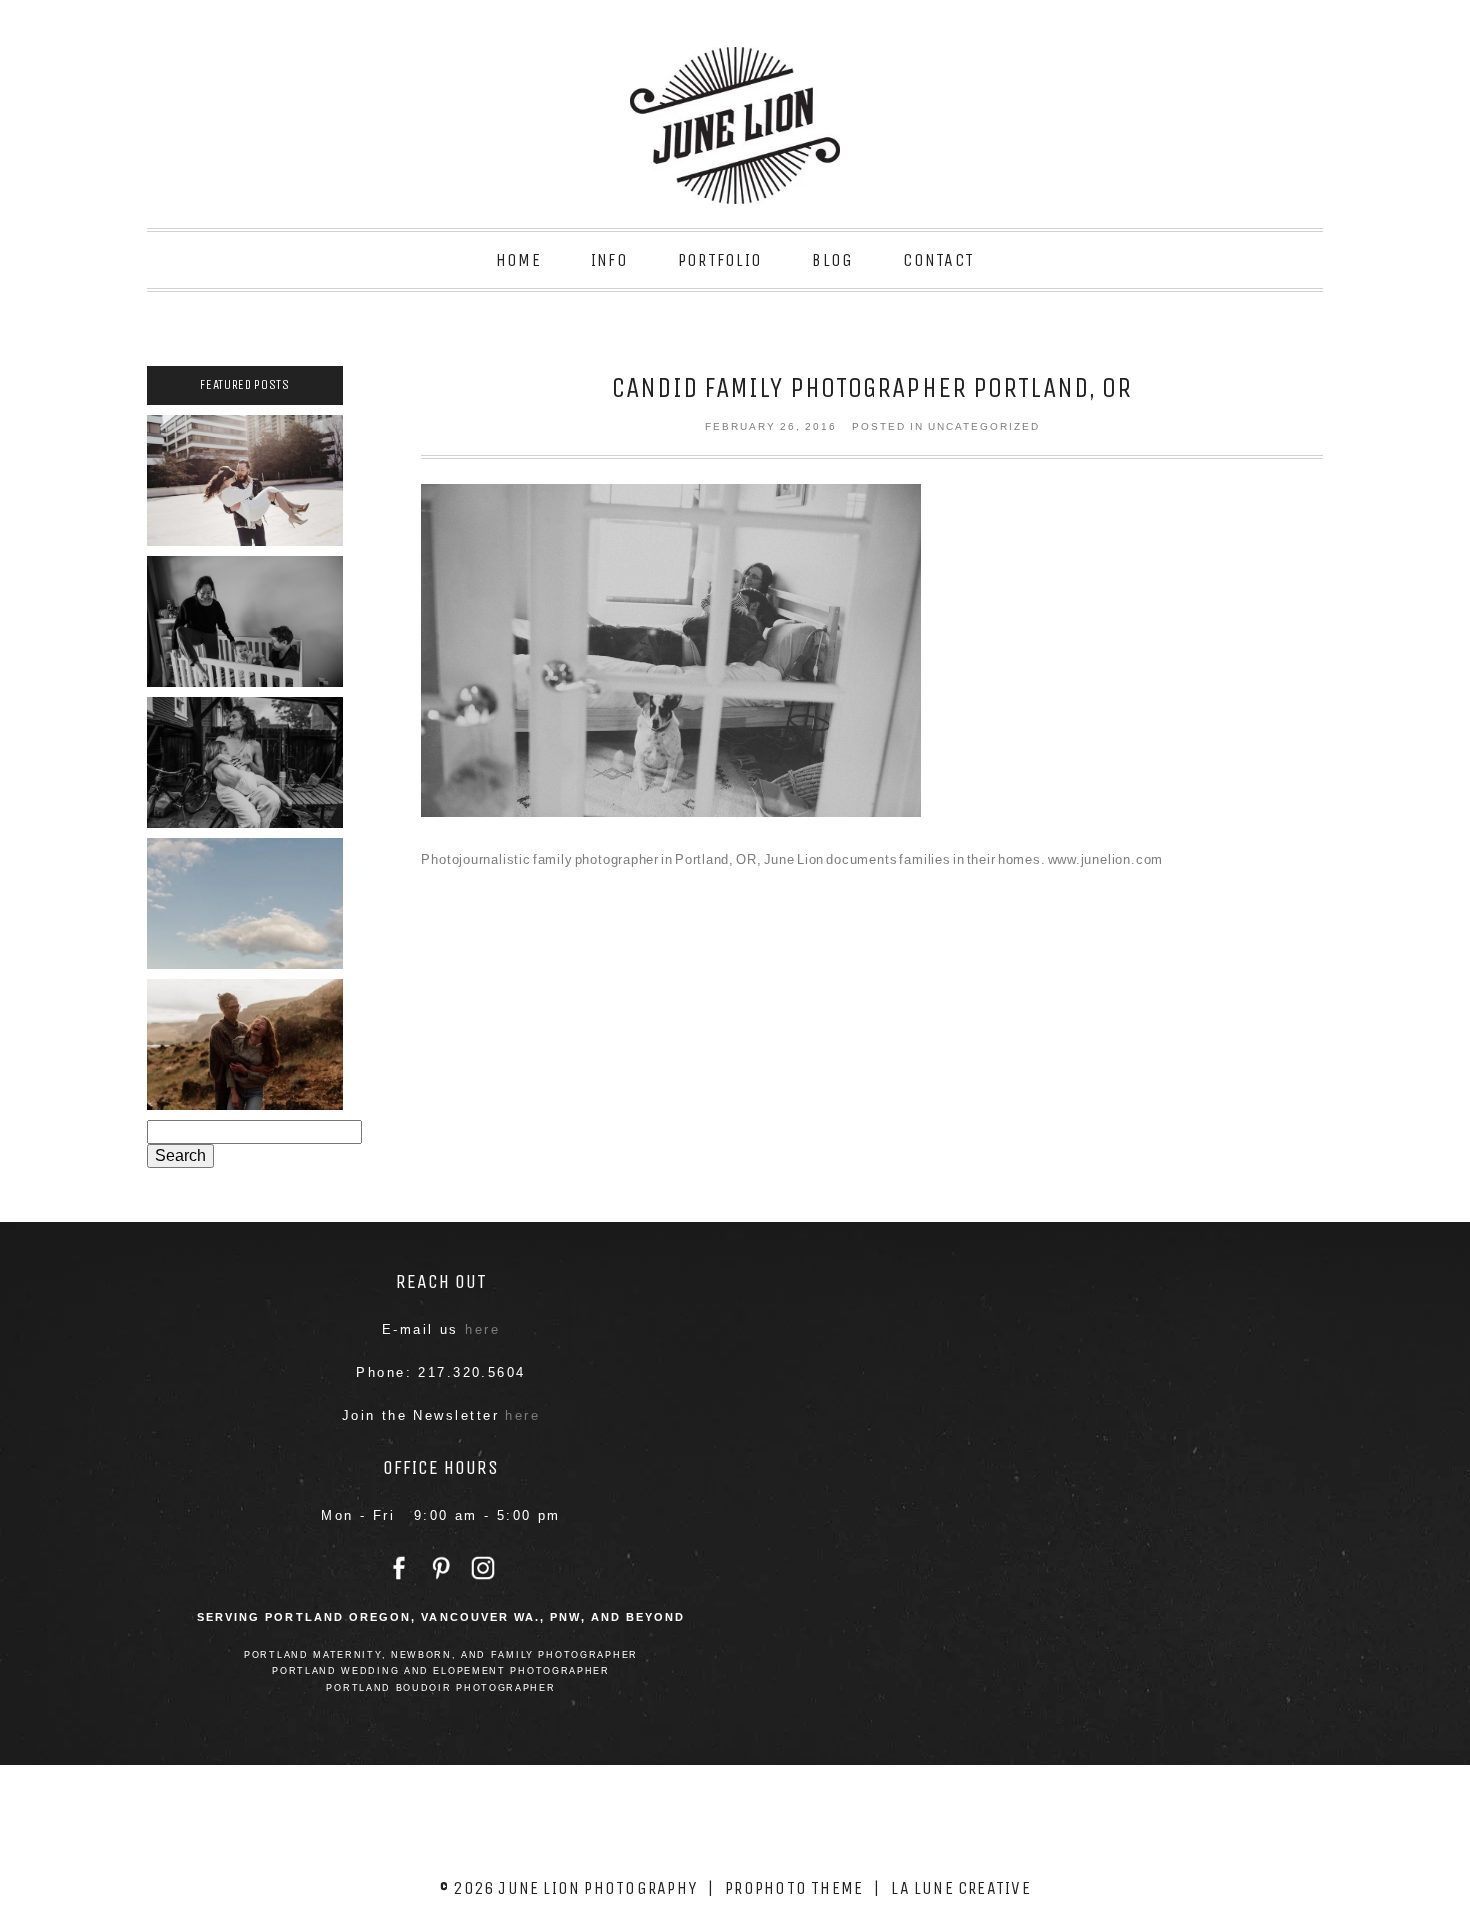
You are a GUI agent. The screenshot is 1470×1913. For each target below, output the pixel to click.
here (482, 1329)
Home (518, 260)
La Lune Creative (961, 1888)
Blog (832, 260)
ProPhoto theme (794, 1888)
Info (609, 260)
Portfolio (720, 260)
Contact (938, 260)
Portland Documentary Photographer (244, 616)
